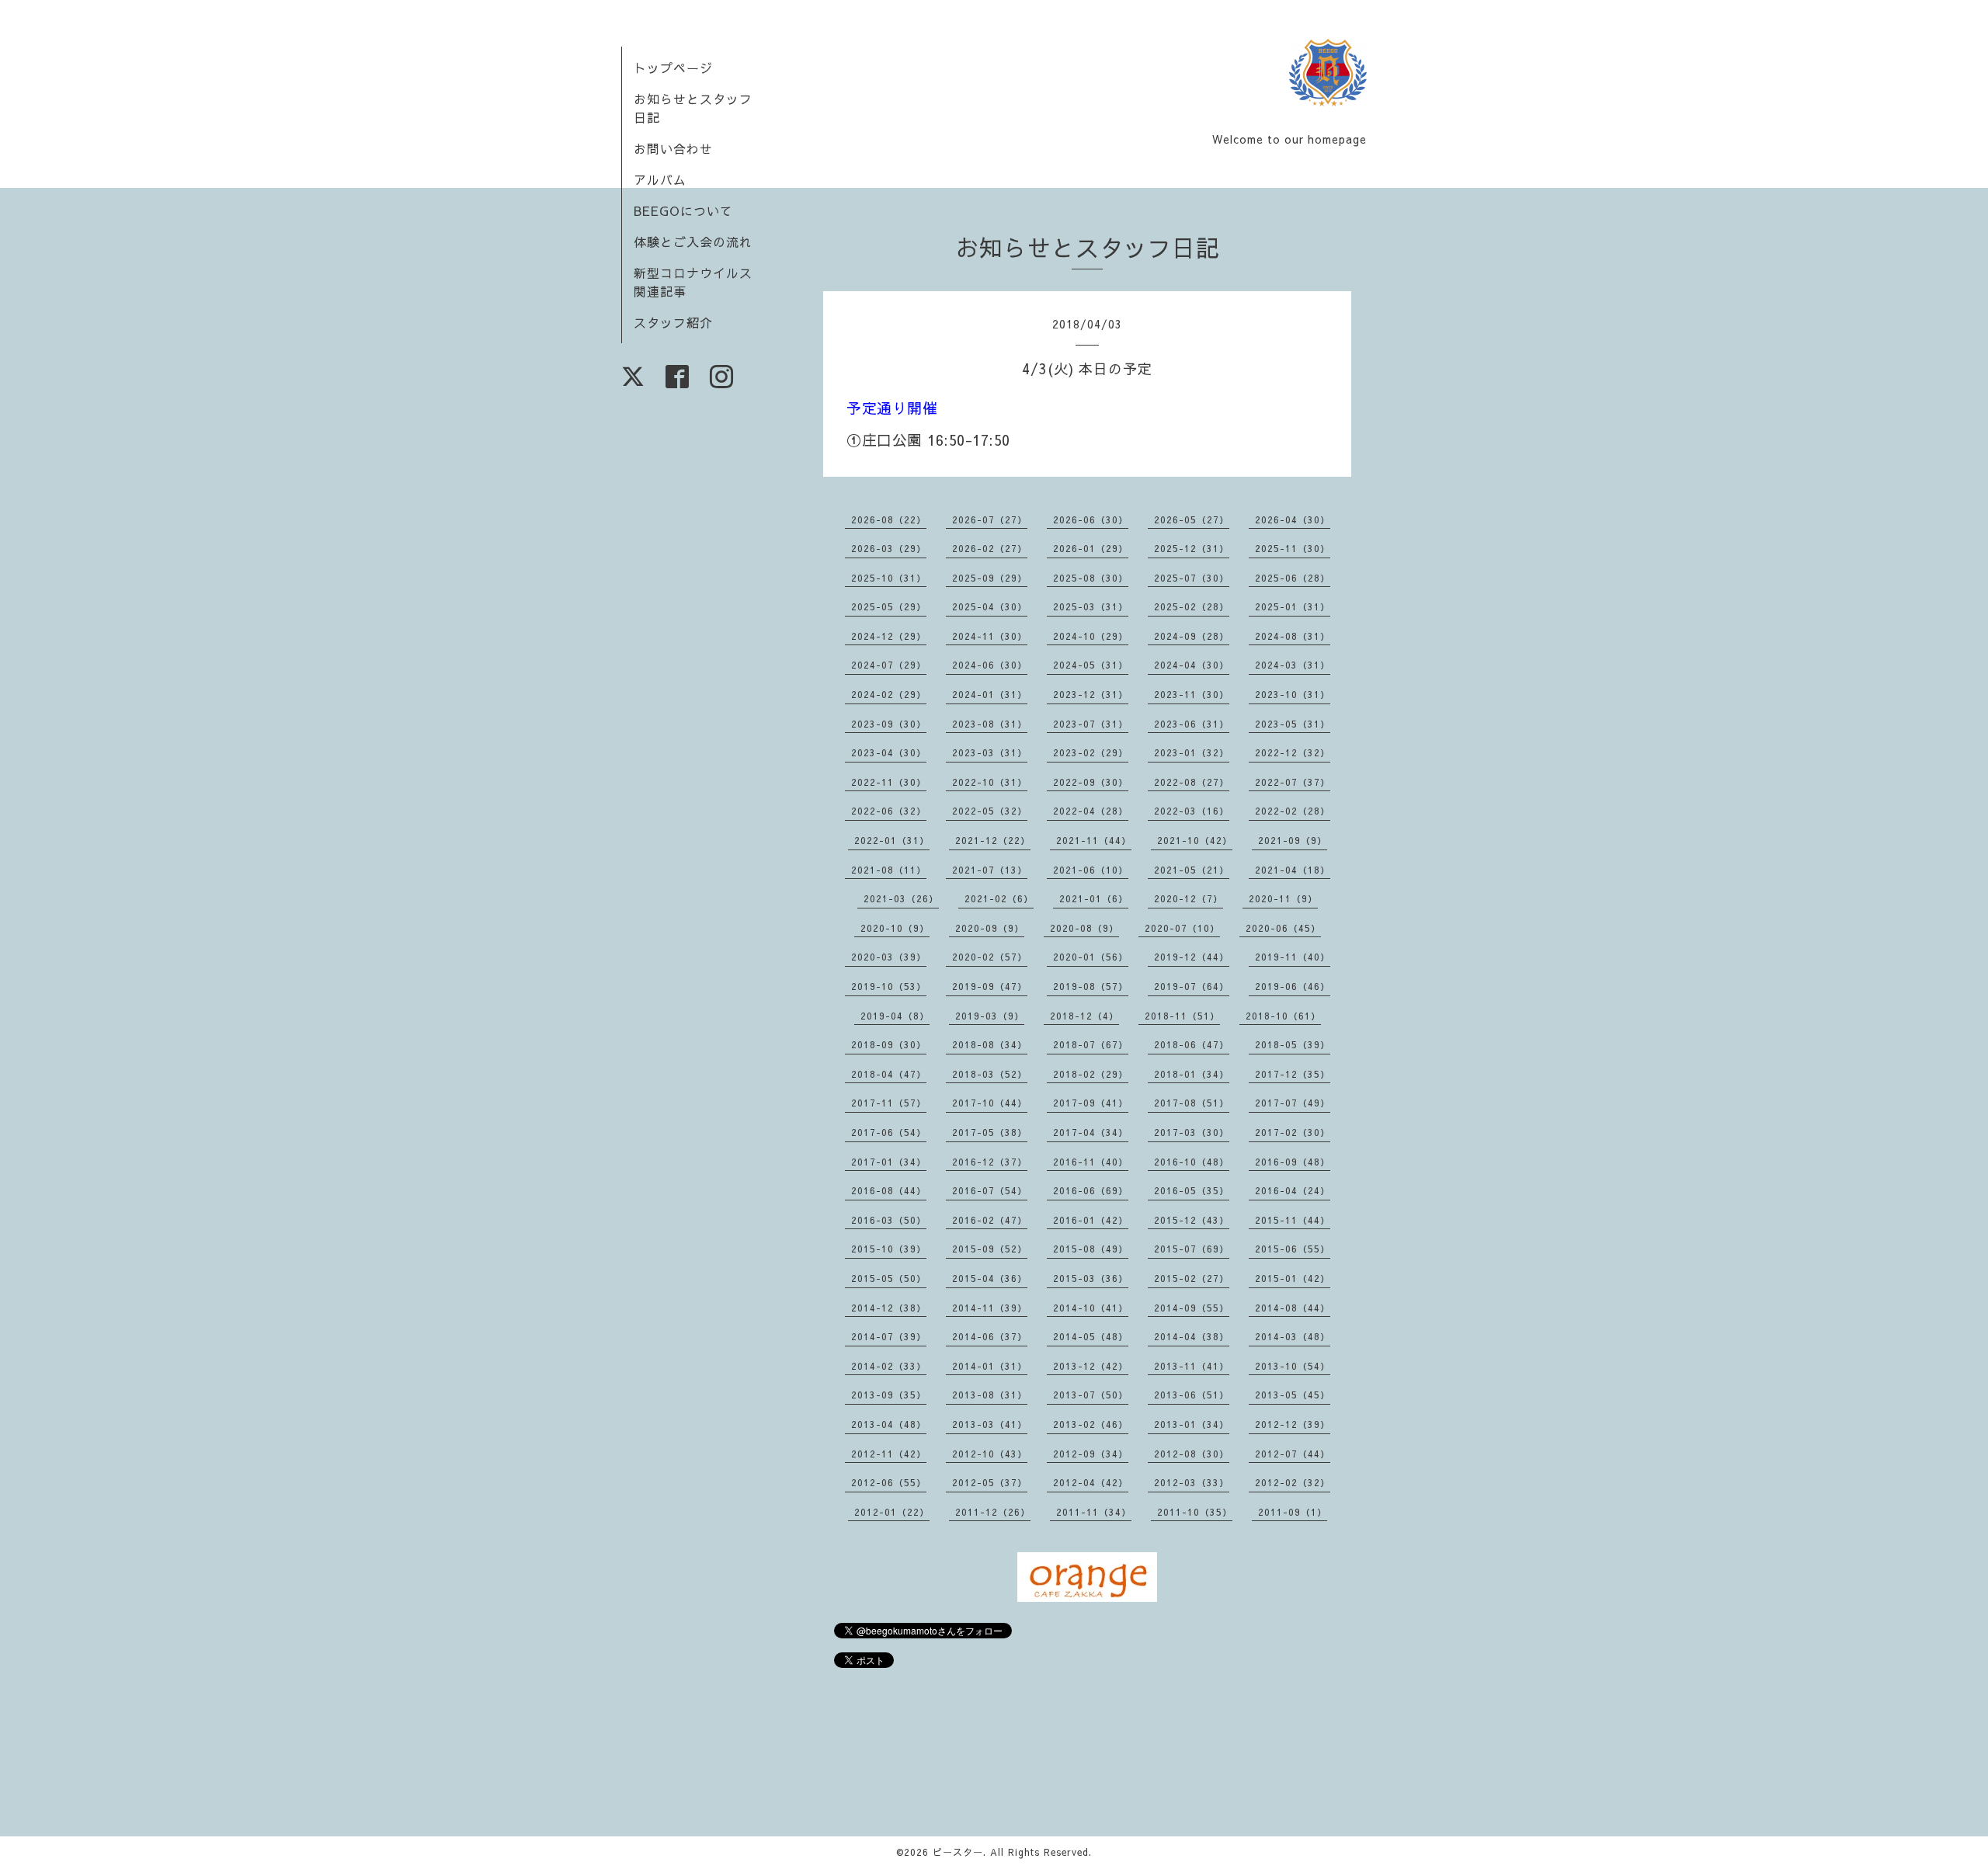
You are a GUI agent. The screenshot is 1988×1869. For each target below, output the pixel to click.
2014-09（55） (1192, 1308)
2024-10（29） (1091, 636)
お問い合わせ (673, 148)
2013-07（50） (1091, 1395)
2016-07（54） (990, 1190)
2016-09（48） (1293, 1162)
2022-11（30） (889, 782)
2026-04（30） (1293, 519)
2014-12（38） (889, 1308)
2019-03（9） (990, 1016)
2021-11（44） (1094, 840)
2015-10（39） (889, 1249)
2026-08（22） (889, 519)
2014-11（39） (990, 1308)
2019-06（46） (1293, 986)
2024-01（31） (990, 694)
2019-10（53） (889, 986)
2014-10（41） (1091, 1308)
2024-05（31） (1091, 665)
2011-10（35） (1195, 1512)
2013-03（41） (990, 1424)
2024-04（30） (1192, 665)
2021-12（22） (993, 840)
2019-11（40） (1293, 957)
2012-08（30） (1192, 1454)
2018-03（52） (990, 1074)
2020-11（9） (1283, 898)
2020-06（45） (1283, 928)
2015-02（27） (1192, 1278)
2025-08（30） (1091, 578)
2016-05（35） (1192, 1190)
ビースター (958, 1852)
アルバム (660, 179)
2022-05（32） (990, 811)
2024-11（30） (990, 636)
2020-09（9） (990, 928)
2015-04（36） (990, 1278)
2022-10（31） (990, 782)
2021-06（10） (1091, 870)
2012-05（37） (990, 1482)
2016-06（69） (1091, 1190)
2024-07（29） (889, 665)
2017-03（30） (1192, 1132)
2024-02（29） (889, 694)
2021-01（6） (1094, 898)
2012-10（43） (990, 1454)
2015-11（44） (1293, 1220)
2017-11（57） (889, 1103)
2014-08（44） (1293, 1308)
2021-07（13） (990, 870)
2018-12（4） (1084, 1016)
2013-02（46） (1091, 1424)
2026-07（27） (990, 519)
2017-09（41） (1091, 1103)
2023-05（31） (1293, 724)
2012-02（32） (1293, 1482)
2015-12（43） (1192, 1220)
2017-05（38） (990, 1132)
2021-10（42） (1195, 840)
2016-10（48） (1192, 1162)
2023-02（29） (1091, 752)
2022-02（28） (1293, 811)
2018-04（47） (889, 1074)
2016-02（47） (990, 1220)
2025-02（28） (1192, 606)
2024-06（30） (990, 665)
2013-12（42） (1091, 1366)
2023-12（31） (1091, 694)
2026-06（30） (1091, 519)
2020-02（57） (990, 957)
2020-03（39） (889, 957)
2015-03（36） (1091, 1278)
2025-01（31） (1293, 606)
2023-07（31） (1091, 724)
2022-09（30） (1091, 782)
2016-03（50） (889, 1220)
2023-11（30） (1192, 694)
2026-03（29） (889, 548)
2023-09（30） (889, 724)
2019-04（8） (895, 1016)
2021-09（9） (1293, 840)
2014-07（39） (889, 1336)
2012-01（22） (892, 1512)
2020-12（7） (1189, 898)
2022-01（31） (892, 840)
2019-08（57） (1091, 986)
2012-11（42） (889, 1454)
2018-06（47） (1192, 1044)
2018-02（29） (1091, 1074)
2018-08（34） (990, 1044)
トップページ (673, 68)
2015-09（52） (990, 1249)
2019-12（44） (1192, 957)
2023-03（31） (990, 752)
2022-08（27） (1192, 782)
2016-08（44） (889, 1190)
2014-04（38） (1192, 1336)
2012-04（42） (1091, 1482)
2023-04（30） (889, 752)
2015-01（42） (1293, 1278)
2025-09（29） (990, 578)
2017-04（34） (1091, 1132)
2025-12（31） (1192, 548)
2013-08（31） (990, 1395)
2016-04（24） (1293, 1190)
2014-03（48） (1293, 1336)
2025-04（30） (990, 606)
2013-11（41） (1192, 1366)
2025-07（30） (1192, 578)
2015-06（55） (1293, 1249)
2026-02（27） (990, 548)
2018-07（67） (1091, 1044)
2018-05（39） (1293, 1044)
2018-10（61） (1283, 1016)
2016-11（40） (1091, 1162)
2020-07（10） (1182, 928)
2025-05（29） (889, 606)
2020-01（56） (1091, 957)
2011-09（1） (1293, 1512)
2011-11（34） (1094, 1512)
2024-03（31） (1293, 665)
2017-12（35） (1293, 1074)
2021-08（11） (889, 870)
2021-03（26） (901, 898)
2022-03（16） (1192, 811)
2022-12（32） (1293, 752)
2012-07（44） (1293, 1454)
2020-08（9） (1084, 928)
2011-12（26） (993, 1512)
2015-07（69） (1192, 1249)
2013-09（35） (889, 1395)
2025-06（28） (1293, 578)
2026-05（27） (1192, 519)
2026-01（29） (1091, 548)
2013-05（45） (1293, 1395)
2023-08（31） (990, 724)
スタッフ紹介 (673, 322)
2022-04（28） (1091, 811)
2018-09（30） (889, 1044)
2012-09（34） (1091, 1454)
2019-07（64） (1192, 986)
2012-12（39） (1293, 1424)
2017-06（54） (889, 1132)
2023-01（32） (1192, 752)
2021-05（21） (1192, 870)
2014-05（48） (1091, 1336)
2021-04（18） (1293, 870)
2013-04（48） (889, 1424)
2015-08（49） (1091, 1249)
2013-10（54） (1293, 1366)
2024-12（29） (889, 636)
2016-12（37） (990, 1162)
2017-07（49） (1293, 1103)
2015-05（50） (889, 1278)
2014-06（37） (990, 1336)
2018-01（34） (1192, 1074)
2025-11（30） (1293, 548)
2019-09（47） (990, 986)
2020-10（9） (895, 928)
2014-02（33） (889, 1366)
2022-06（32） (889, 811)
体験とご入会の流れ (693, 241)
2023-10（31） (1293, 694)
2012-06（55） (889, 1482)
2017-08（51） (1192, 1103)
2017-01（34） (889, 1162)
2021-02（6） (999, 898)
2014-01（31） (990, 1366)
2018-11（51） (1182, 1016)
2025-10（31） (889, 578)
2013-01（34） (1192, 1424)
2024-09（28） (1192, 636)
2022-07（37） (1293, 782)
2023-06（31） (1192, 724)
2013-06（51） (1192, 1395)
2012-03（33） (1192, 1482)
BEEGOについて (683, 210)
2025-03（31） (1091, 606)
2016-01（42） (1091, 1220)
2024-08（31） (1293, 636)
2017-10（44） (990, 1103)
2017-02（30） (1293, 1132)
